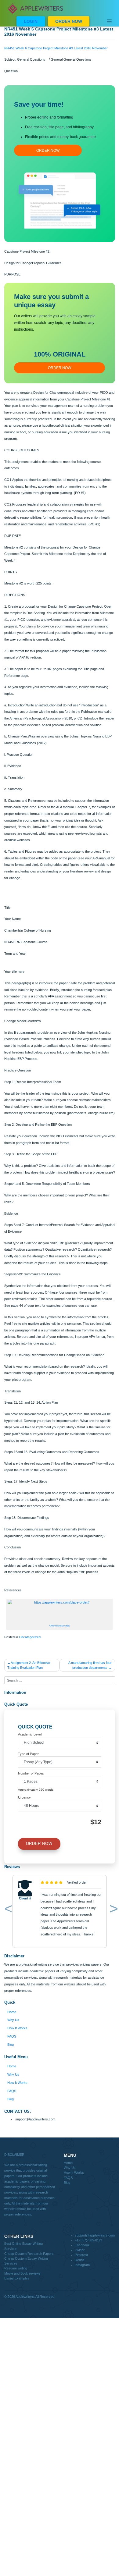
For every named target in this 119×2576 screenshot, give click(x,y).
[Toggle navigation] (109, 21)
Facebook (82, 2245)
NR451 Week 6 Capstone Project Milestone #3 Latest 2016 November (56, 48)
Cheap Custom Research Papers (29, 2254)
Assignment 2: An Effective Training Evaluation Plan (29, 1665)
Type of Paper (28, 1754)
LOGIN (31, 21)
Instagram (82, 2265)
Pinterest (81, 2255)
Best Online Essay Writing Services (23, 2246)
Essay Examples (17, 2278)
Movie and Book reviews (22, 2273)
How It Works (17, 2028)
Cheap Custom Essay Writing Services (26, 2261)
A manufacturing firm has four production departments (90, 1665)
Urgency (24, 1797)
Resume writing (16, 2268)
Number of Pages (31, 1773)
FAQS (12, 2036)
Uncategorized (30, 1637)
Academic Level (30, 1734)
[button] (7, 1910)
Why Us (13, 2020)
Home (12, 2012)
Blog (11, 2045)
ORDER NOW (69, 21)
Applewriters (25, 2297)
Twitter (80, 2250)
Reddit (79, 2260)
